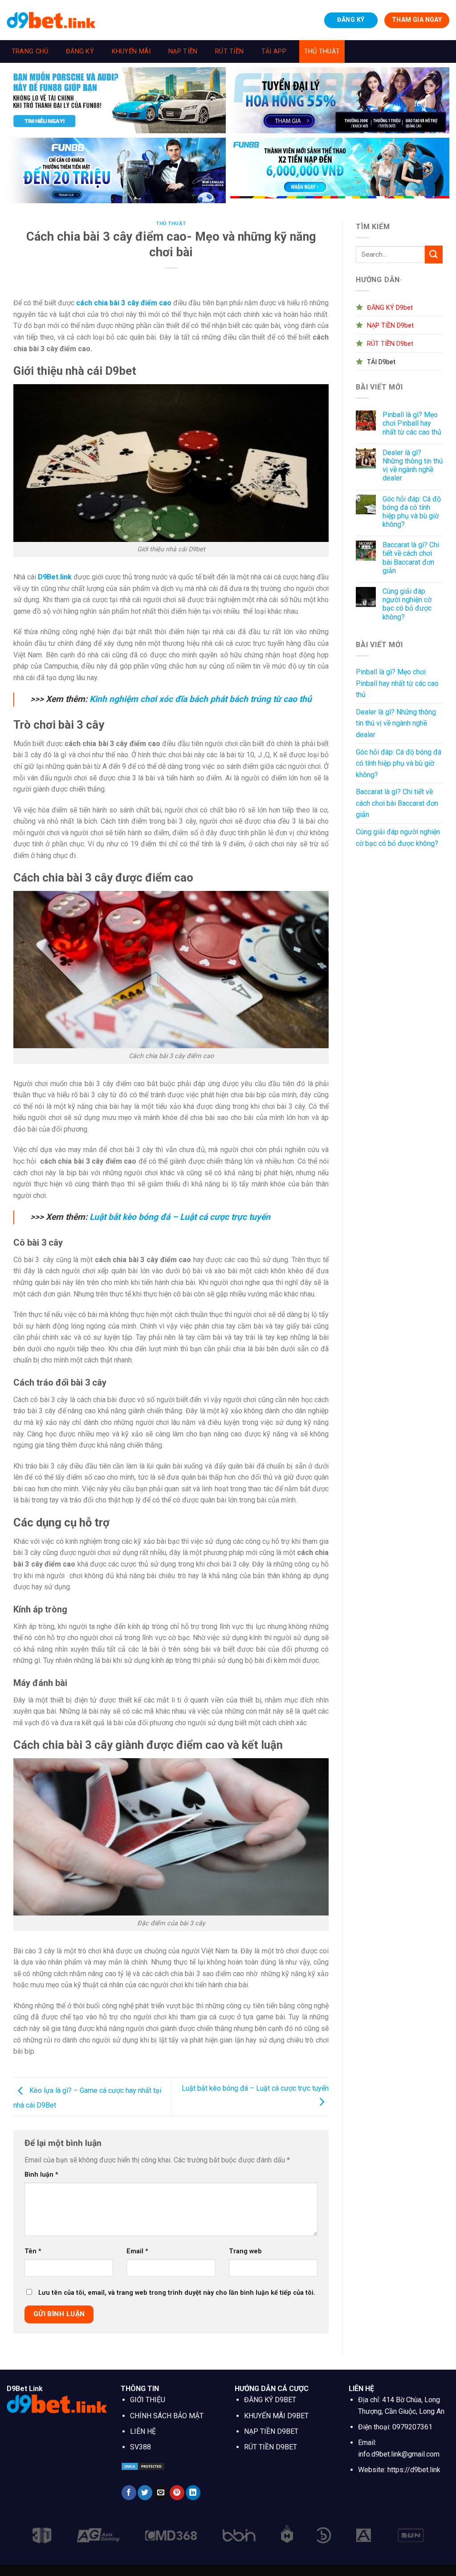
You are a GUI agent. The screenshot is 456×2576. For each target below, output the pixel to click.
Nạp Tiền (183, 51)
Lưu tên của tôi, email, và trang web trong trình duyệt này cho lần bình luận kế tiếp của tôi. (177, 2293)
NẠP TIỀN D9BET (271, 2431)
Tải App (274, 51)
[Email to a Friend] (161, 2493)
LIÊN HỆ (143, 2431)
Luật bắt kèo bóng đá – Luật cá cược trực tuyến (180, 1217)
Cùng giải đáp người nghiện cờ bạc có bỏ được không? (407, 604)
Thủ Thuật (322, 51)
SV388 (140, 2447)
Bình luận (41, 2175)
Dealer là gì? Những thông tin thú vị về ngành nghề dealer (413, 466)
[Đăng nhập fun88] (340, 171)
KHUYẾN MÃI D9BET (276, 2416)
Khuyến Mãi (131, 51)
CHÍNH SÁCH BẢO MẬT (167, 2416)
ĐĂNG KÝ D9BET (270, 2400)
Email (137, 2251)
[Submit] (434, 254)
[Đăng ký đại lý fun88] (116, 100)
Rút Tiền (229, 51)
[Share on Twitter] (145, 2493)
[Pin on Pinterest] (177, 2493)
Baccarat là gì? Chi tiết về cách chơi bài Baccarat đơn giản (411, 558)
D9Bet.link (55, 577)
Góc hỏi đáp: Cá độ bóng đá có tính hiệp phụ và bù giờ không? (412, 512)
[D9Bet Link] (51, 20)
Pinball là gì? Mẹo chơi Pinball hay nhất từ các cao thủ (412, 423)
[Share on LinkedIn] (193, 2493)
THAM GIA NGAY (417, 20)
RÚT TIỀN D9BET (271, 2447)
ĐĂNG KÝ (351, 20)
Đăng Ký (80, 51)
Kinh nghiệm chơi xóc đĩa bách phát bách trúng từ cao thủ (201, 699)
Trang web (245, 2251)
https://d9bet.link (414, 2470)
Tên (33, 2251)
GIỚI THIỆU (148, 2400)
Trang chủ (30, 51)
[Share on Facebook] (129, 2493)
